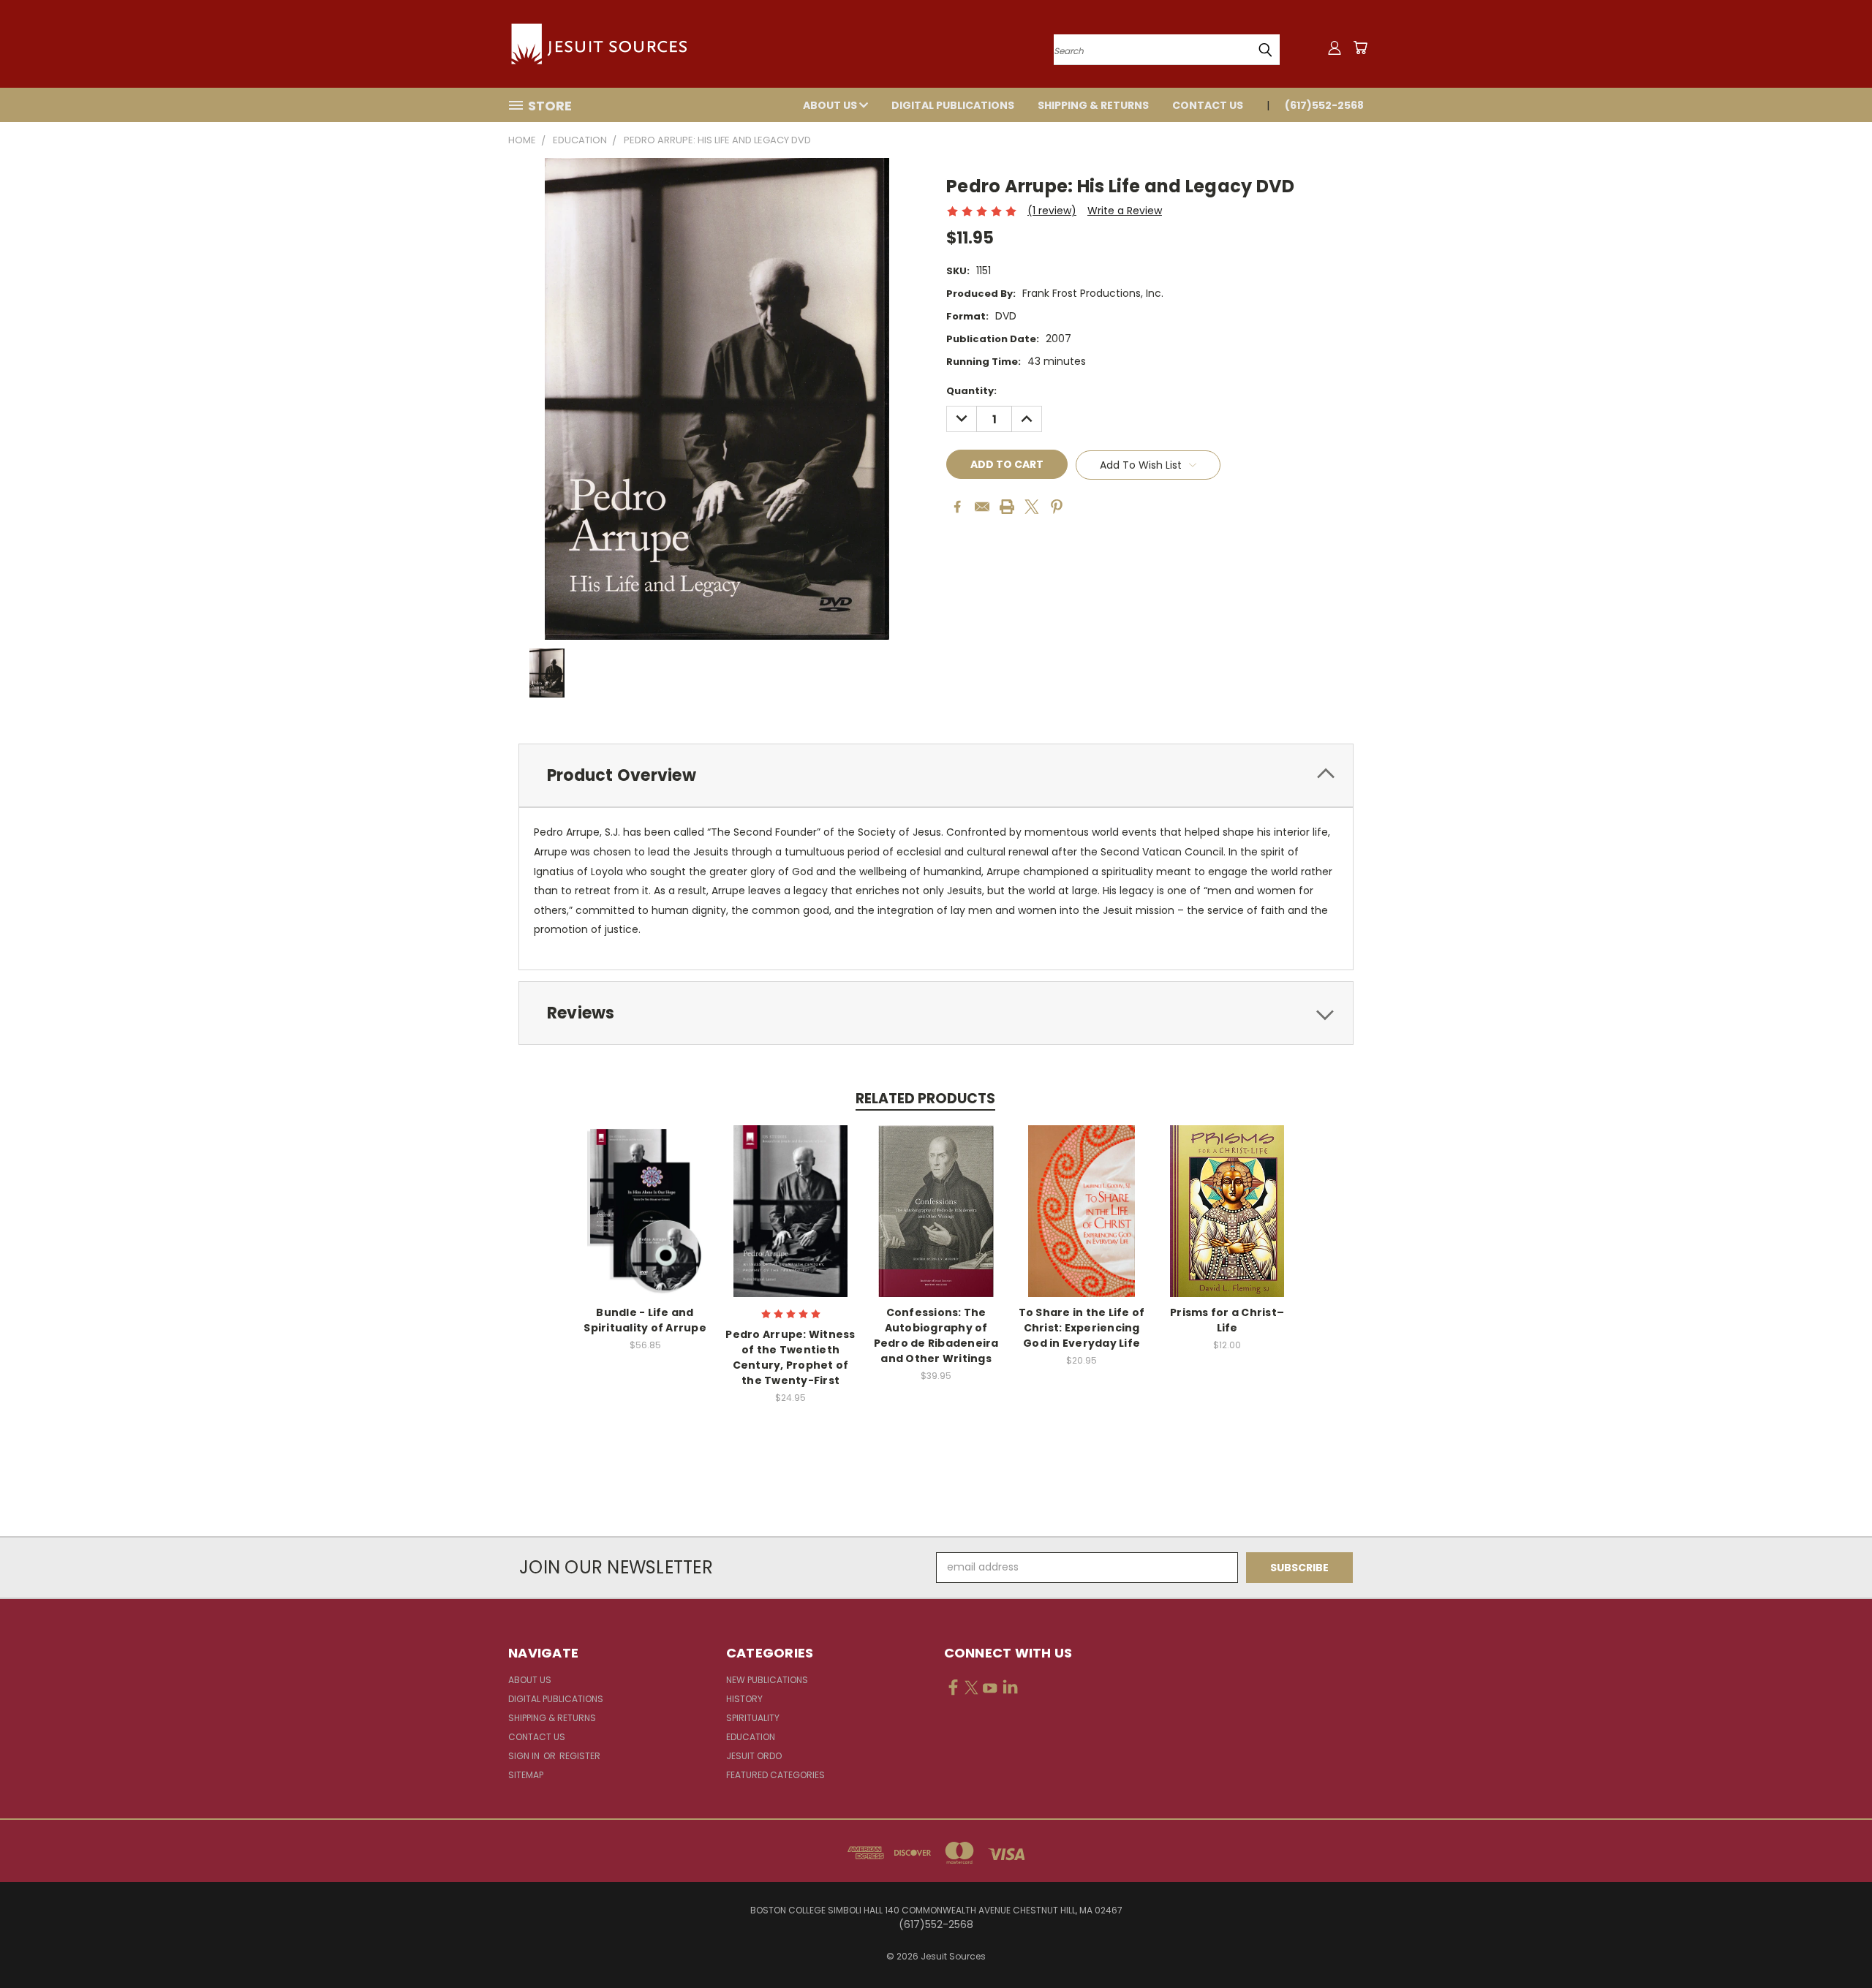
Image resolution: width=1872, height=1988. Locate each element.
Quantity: (971, 391)
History (744, 1699)
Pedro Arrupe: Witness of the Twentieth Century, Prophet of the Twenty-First (790, 1357)
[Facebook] (957, 507)
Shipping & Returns (1093, 105)
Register (580, 1756)
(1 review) (1052, 211)
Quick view (645, 1196)
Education (751, 1737)
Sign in (525, 1756)
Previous (1834, 1942)
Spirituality (753, 1718)
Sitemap (526, 1775)
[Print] (1007, 507)
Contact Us (1208, 105)
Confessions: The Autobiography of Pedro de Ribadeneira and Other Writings (936, 1335)
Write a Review (1125, 211)
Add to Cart (645, 1223)
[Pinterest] (1057, 507)
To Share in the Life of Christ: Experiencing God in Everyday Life (1082, 1328)
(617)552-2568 (1324, 105)
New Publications (767, 1680)
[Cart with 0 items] (1360, 48)
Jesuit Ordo (754, 1756)
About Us (831, 105)
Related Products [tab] (925, 1099)
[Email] (982, 507)
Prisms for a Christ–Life (1227, 1320)
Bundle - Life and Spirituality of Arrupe (645, 1320)
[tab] (936, 775)
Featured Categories (775, 1775)
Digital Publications (953, 105)
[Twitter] (1032, 507)
